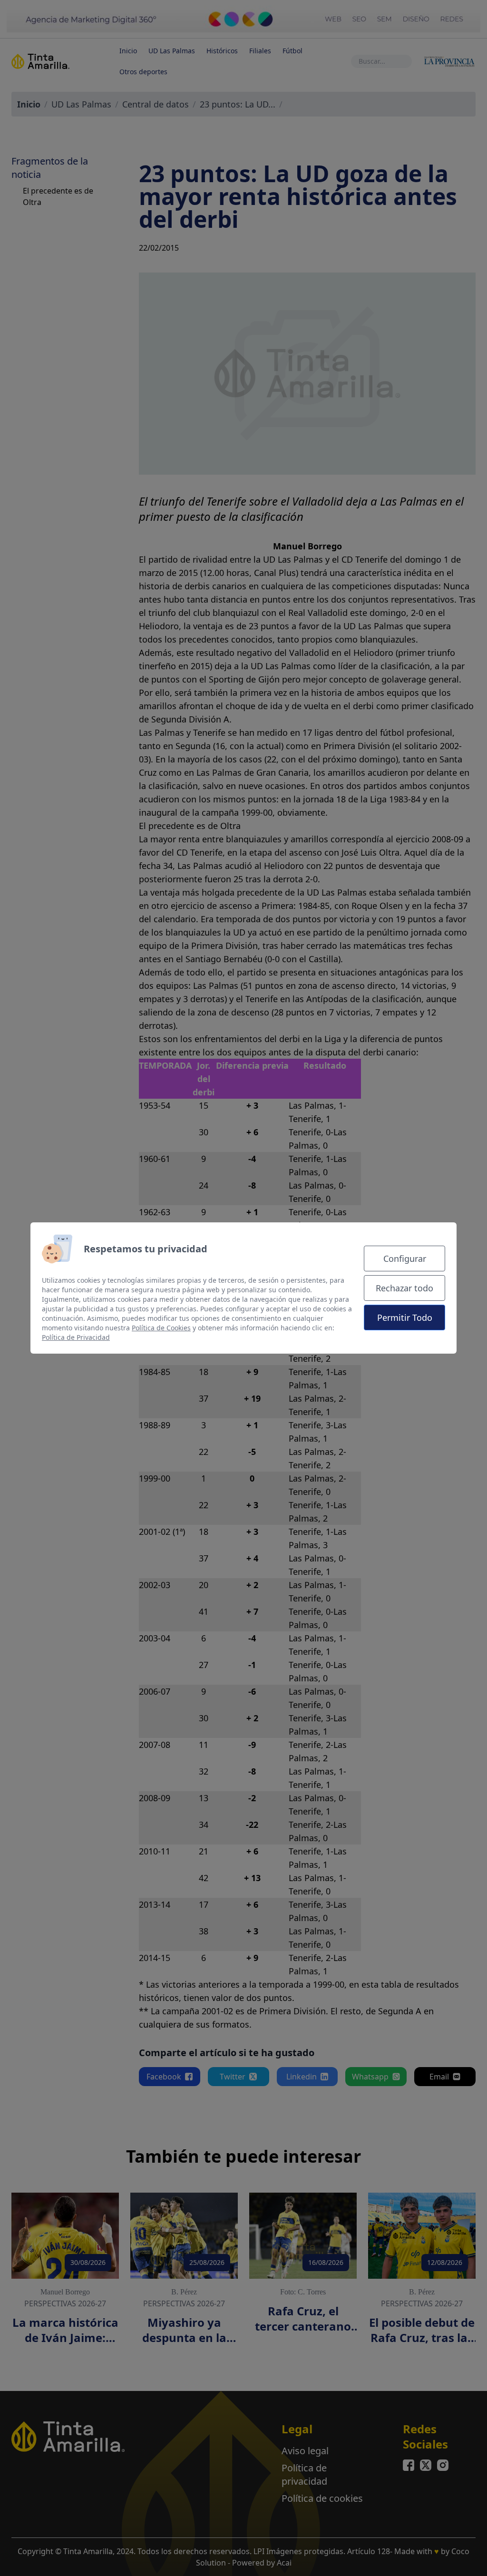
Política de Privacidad (76, 1337)
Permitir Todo (405, 1317)
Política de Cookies (161, 1328)
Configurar (405, 1259)
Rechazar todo (404, 1288)
